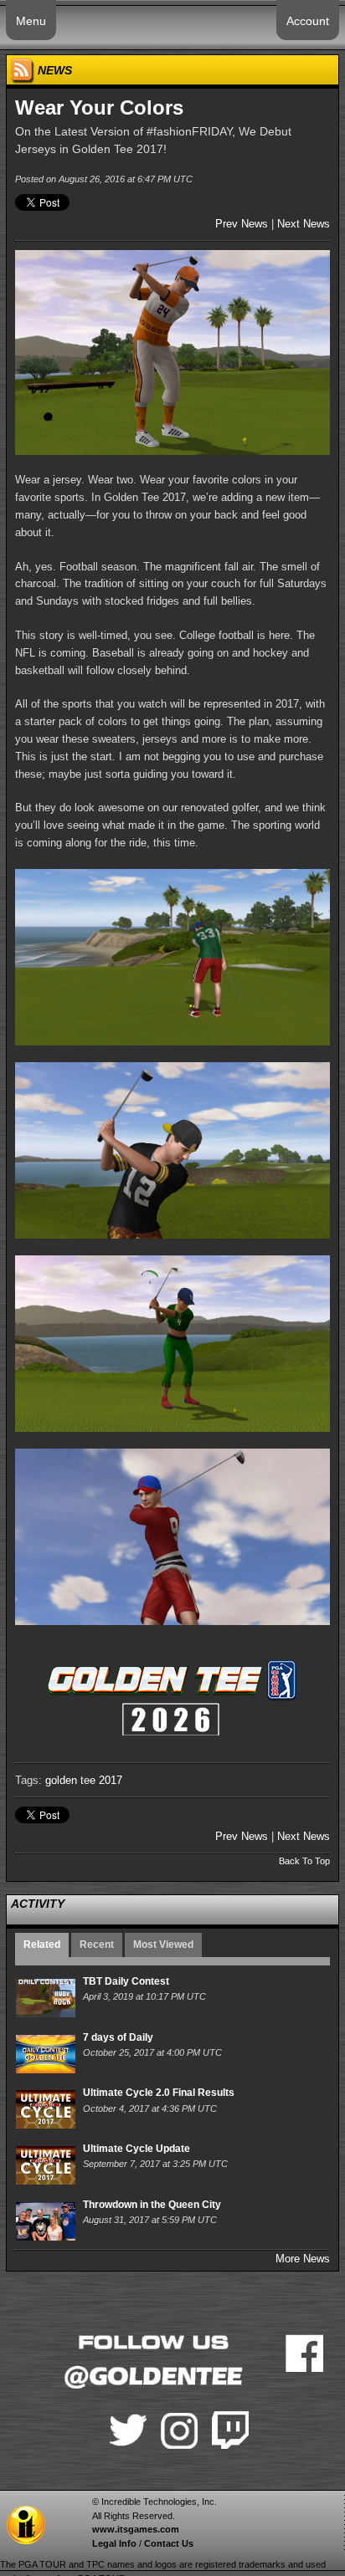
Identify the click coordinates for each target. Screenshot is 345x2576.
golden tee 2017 (84, 1780)
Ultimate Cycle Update (136, 2149)
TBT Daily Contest (126, 1981)
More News (303, 2259)
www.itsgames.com (136, 2529)
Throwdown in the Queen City (152, 2205)
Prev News (242, 224)
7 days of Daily (118, 2037)
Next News (304, 224)
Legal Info (114, 2543)
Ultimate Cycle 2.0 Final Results (159, 2093)
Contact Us (169, 2543)
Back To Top (304, 1861)
